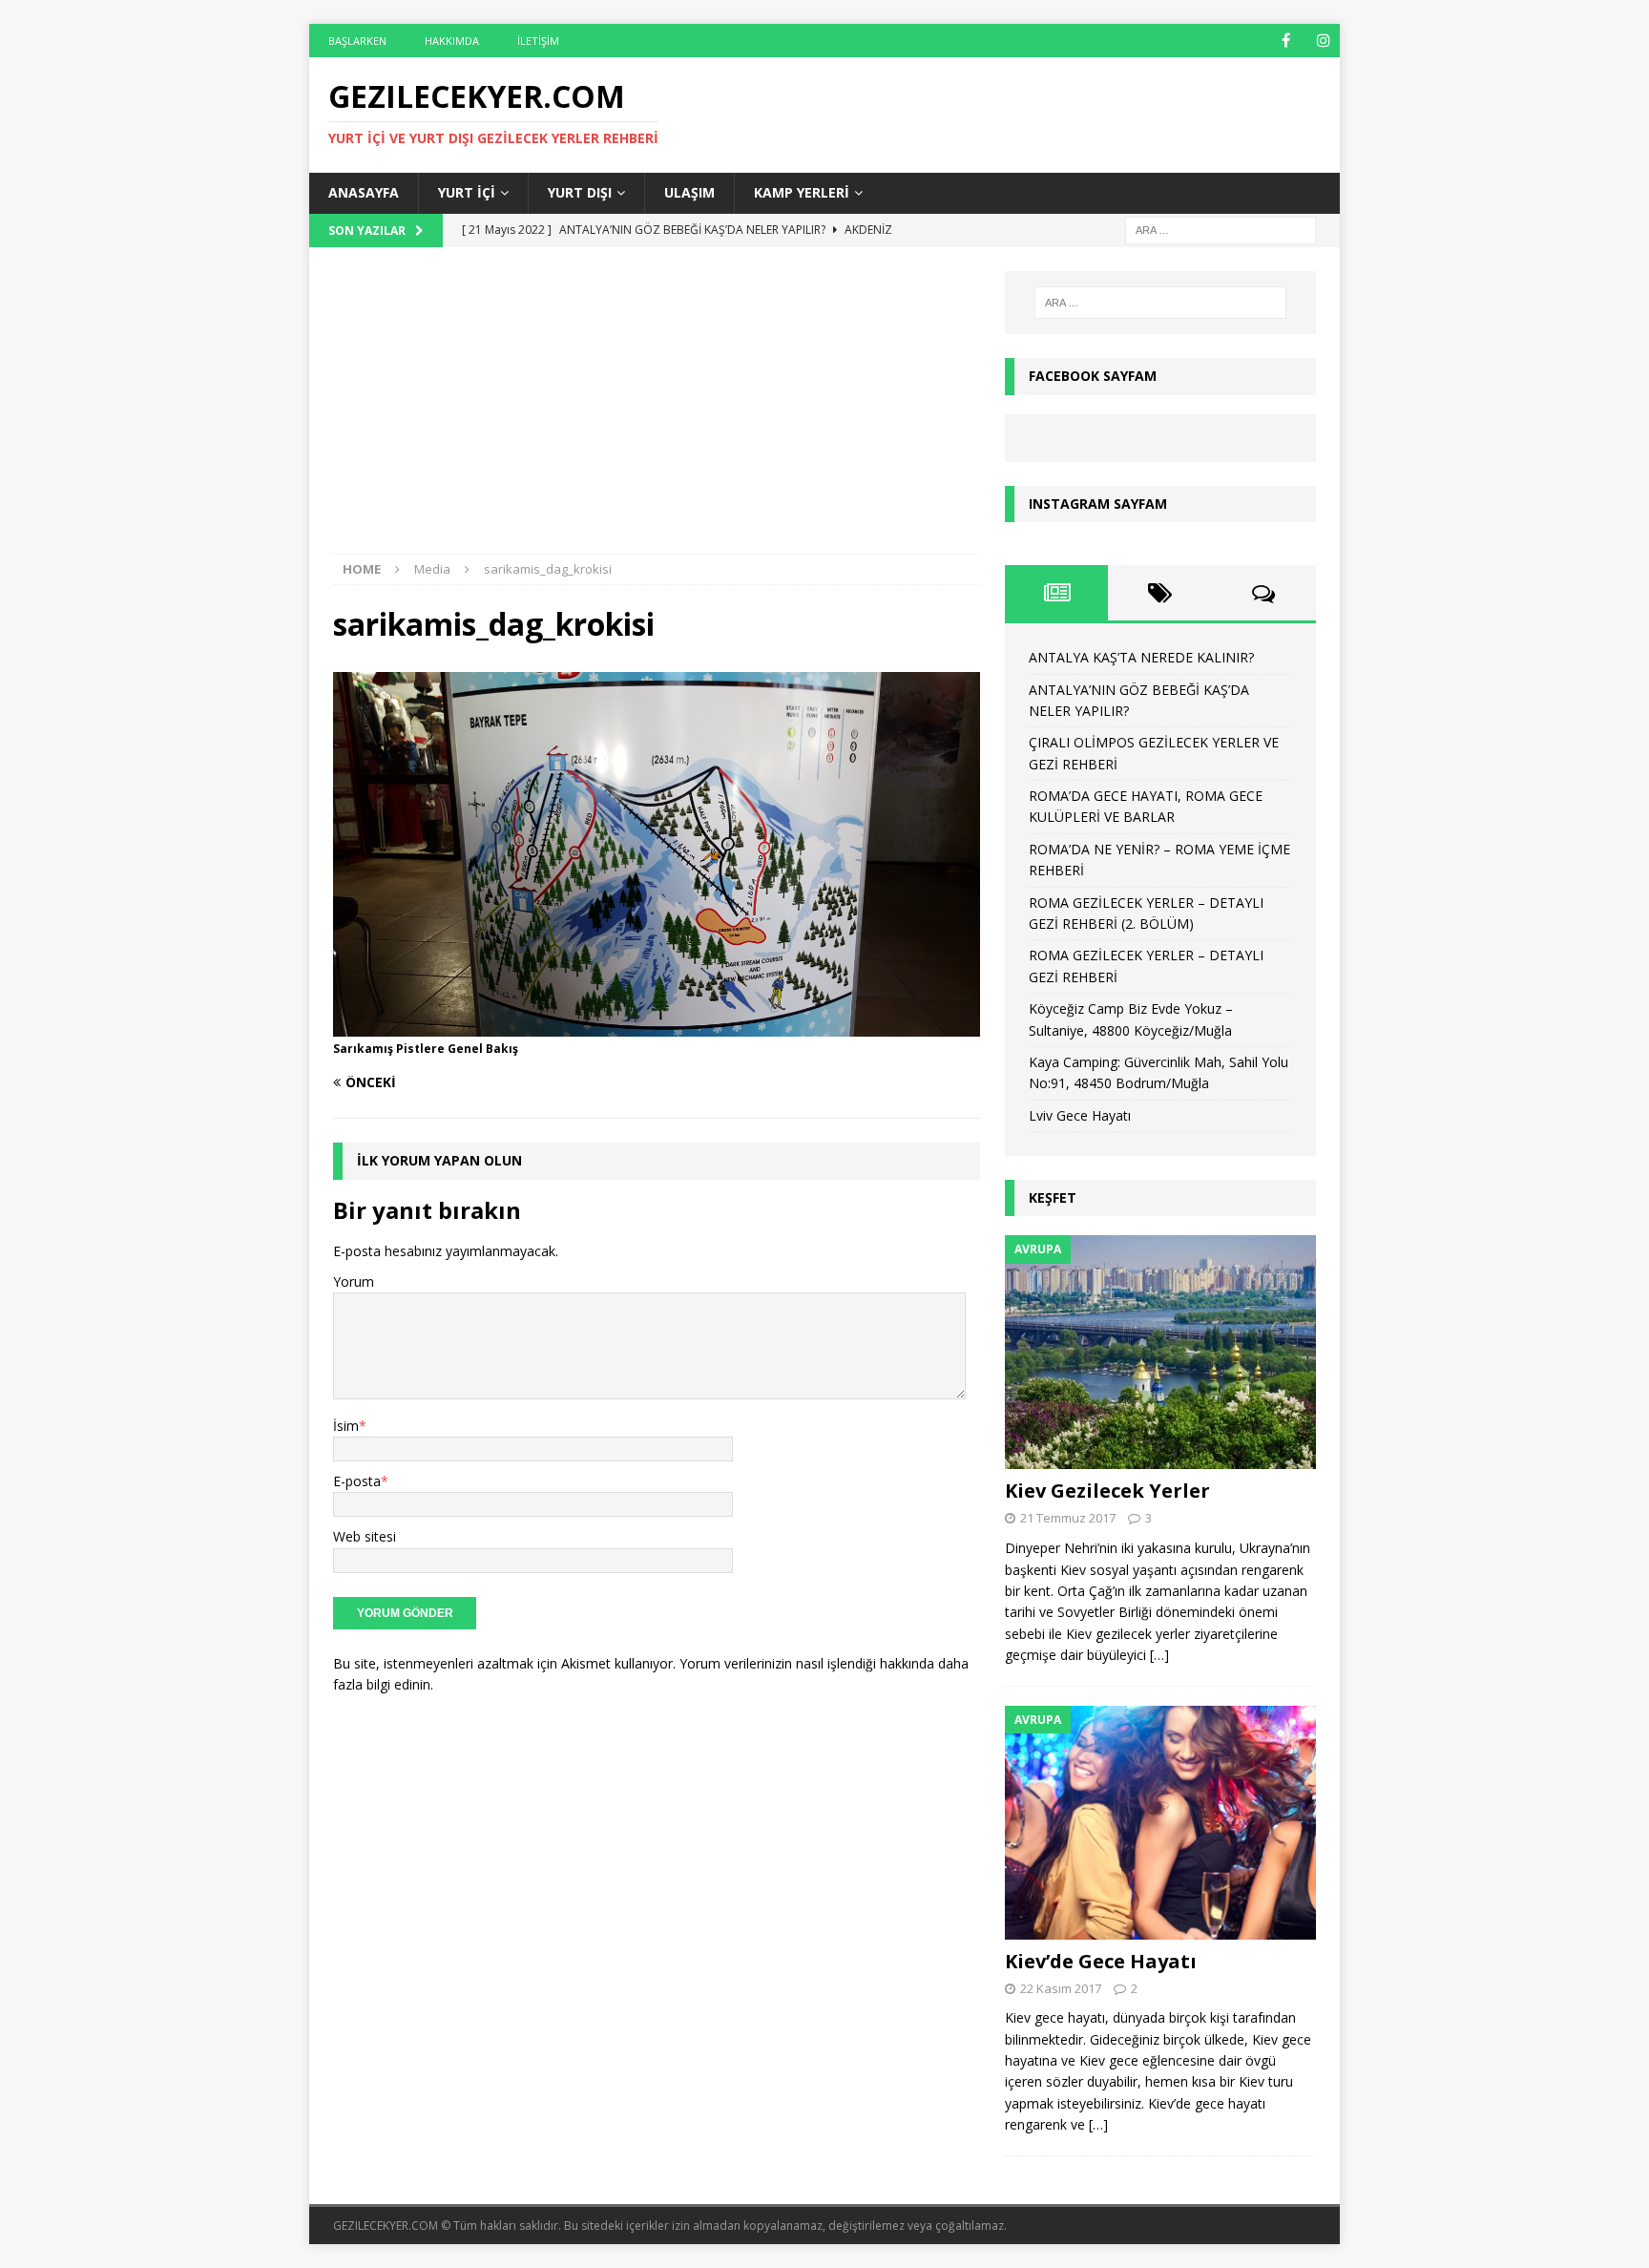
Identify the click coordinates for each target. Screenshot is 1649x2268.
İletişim (538, 41)
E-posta (357, 1481)
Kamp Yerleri (802, 192)
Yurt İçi (467, 192)
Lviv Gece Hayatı (1080, 1115)
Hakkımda (452, 41)
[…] (1159, 1655)
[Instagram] (1323, 41)
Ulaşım (689, 192)
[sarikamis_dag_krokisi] (657, 1025)
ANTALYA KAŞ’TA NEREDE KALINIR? (1141, 657)
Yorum (354, 1281)
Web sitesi (365, 1536)
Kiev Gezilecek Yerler (1107, 1491)
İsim (346, 1426)
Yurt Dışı (580, 192)
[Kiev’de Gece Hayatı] (1160, 1823)
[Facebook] (1286, 41)
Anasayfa (364, 192)
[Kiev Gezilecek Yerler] (1160, 1352)
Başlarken (357, 41)
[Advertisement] (657, 412)
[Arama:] (1221, 229)
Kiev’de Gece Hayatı (1101, 1961)
